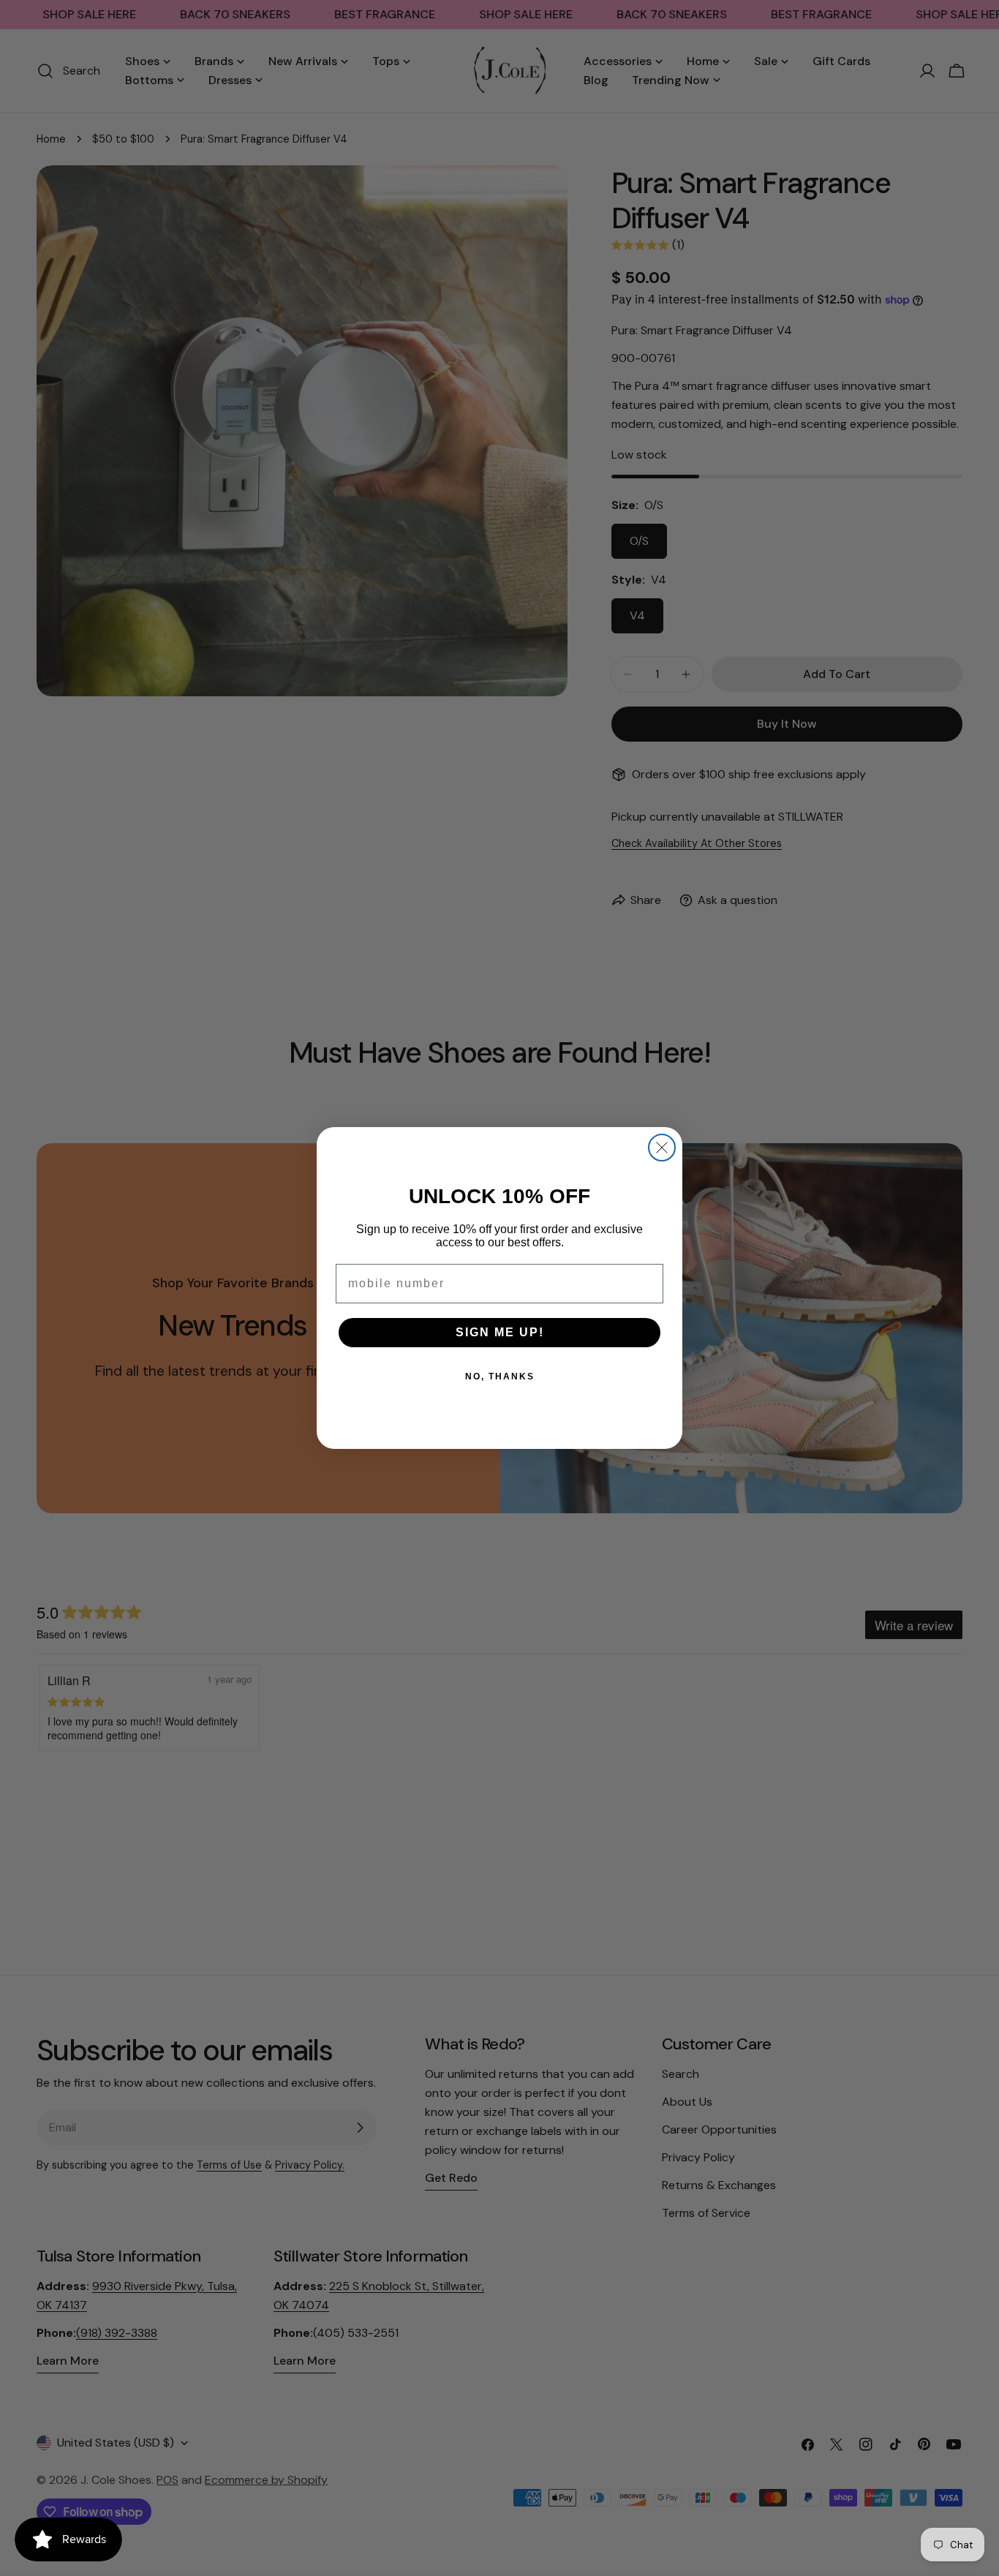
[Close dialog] (662, 1148)
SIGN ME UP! (500, 1332)
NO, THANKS (500, 1376)
